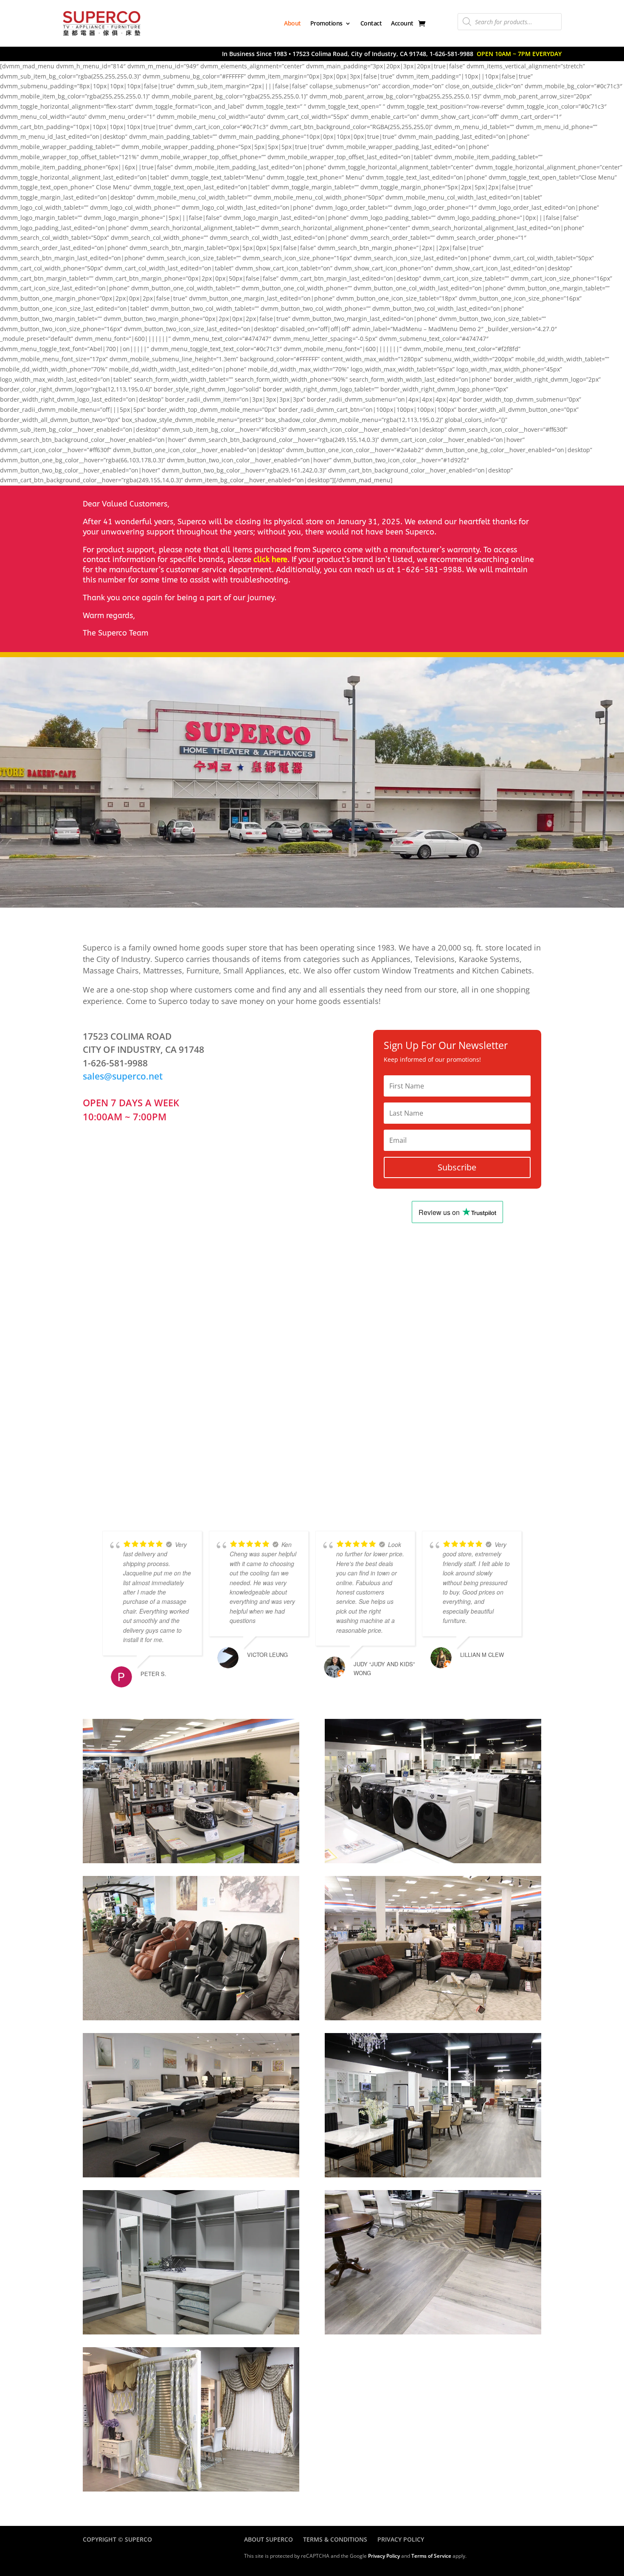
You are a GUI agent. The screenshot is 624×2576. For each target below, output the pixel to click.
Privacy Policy (401, 2539)
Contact (371, 23)
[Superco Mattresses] (191, 2175)
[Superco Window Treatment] (191, 2489)
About (292, 23)
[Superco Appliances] (191, 1861)
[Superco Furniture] (433, 2018)
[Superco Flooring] (433, 2332)
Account (402, 23)
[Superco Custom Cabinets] (191, 2332)
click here (270, 560)
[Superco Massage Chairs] (191, 2018)
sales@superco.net (123, 1076)
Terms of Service (431, 2556)
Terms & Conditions (335, 2539)
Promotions (326, 23)
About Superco (268, 2539)
